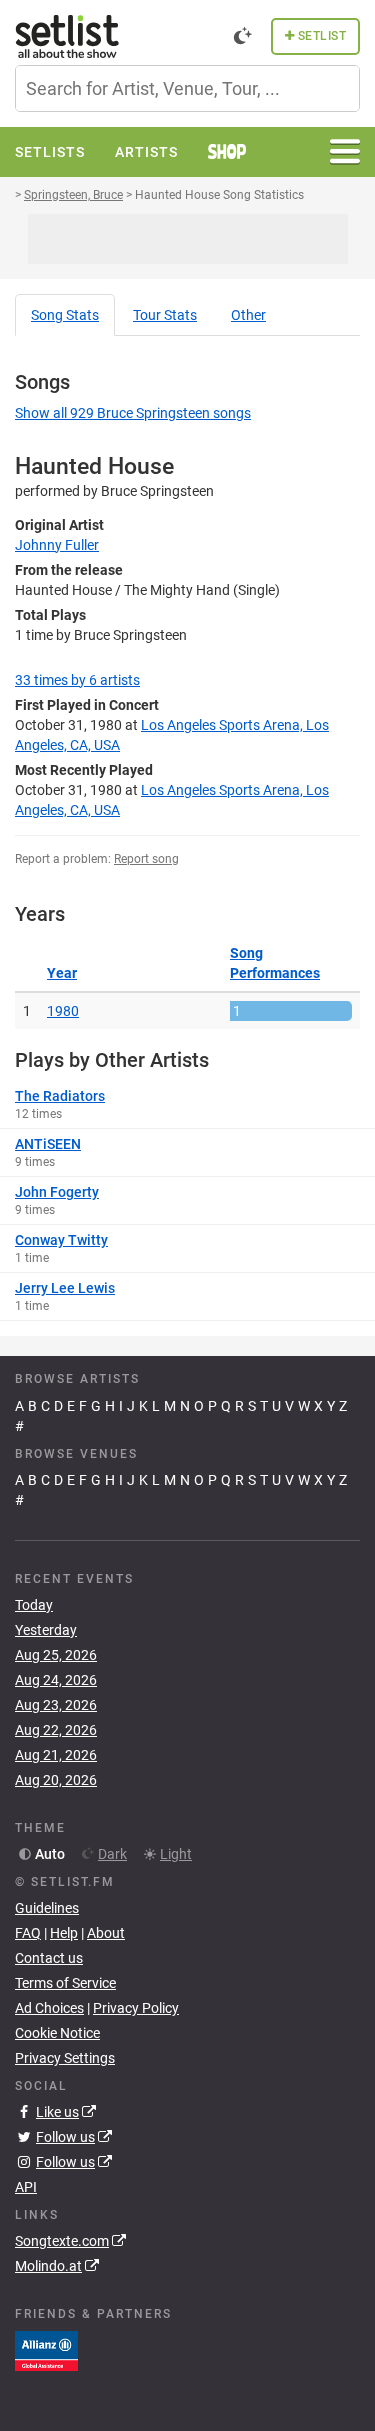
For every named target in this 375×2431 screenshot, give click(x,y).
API (26, 2187)
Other (248, 315)
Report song (146, 859)
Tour (165, 315)
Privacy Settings (65, 2058)
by (77, 680)
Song (65, 315)
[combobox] (187, 88)
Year (62, 973)
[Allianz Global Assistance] (46, 2349)
